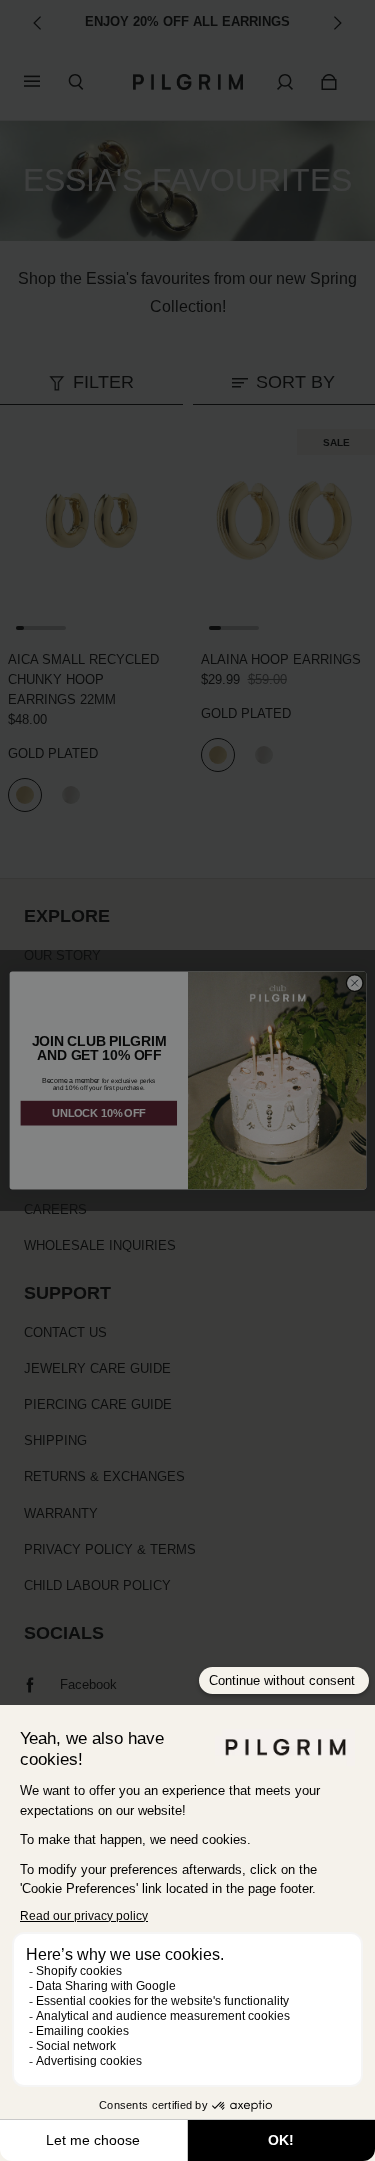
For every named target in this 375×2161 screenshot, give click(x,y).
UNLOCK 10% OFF (98, 1113)
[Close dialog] (354, 983)
